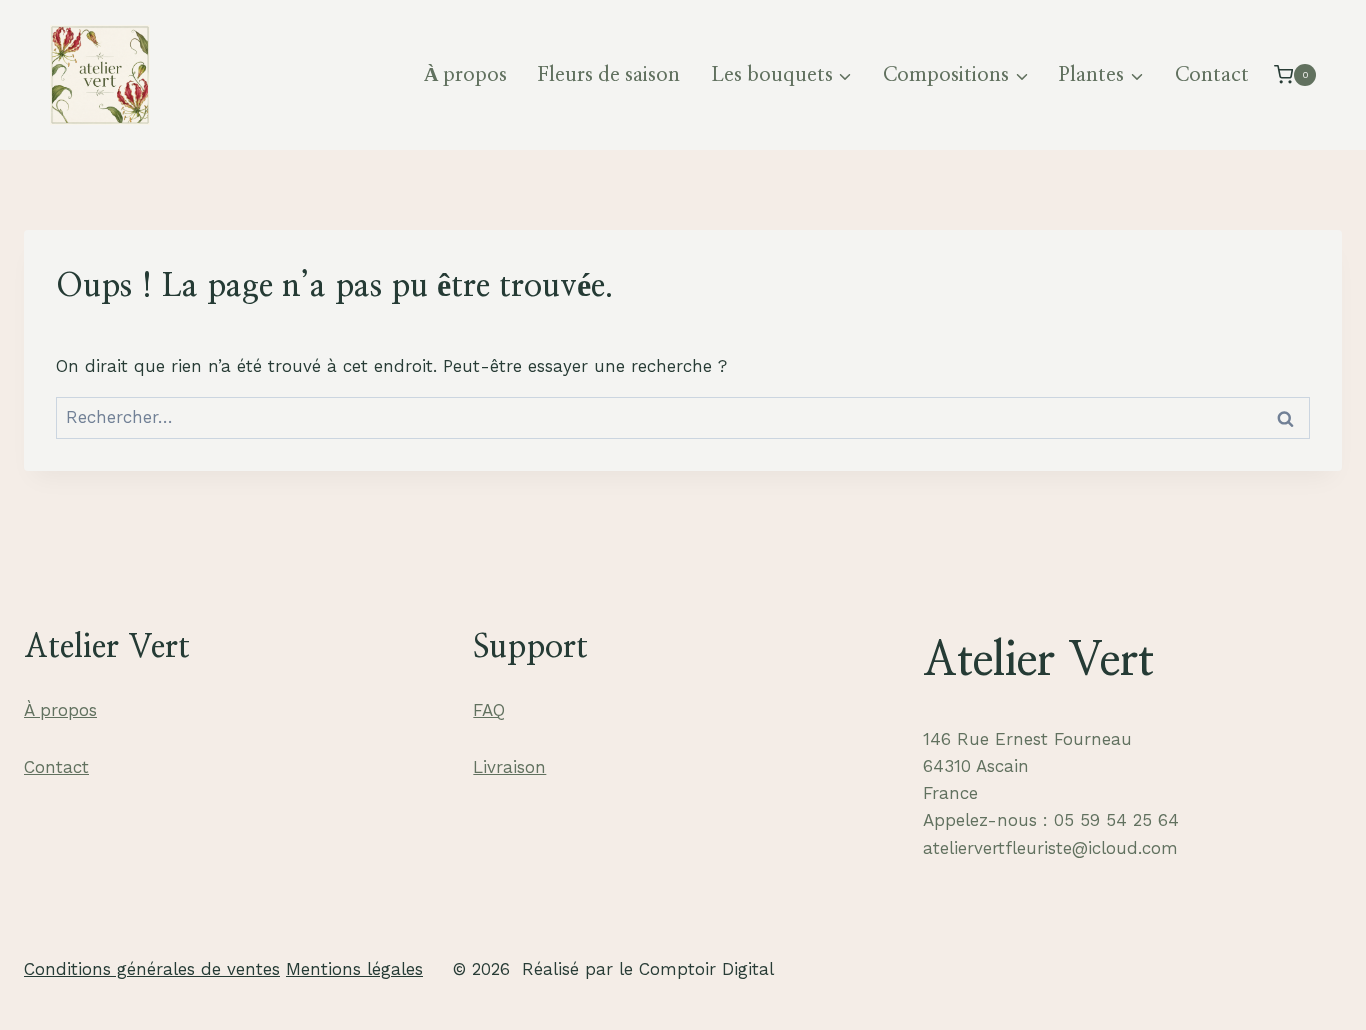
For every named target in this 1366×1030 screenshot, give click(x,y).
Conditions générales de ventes (152, 969)
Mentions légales (354, 969)
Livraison (509, 767)
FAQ (489, 710)
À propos (465, 75)
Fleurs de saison (608, 75)
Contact (1212, 75)
